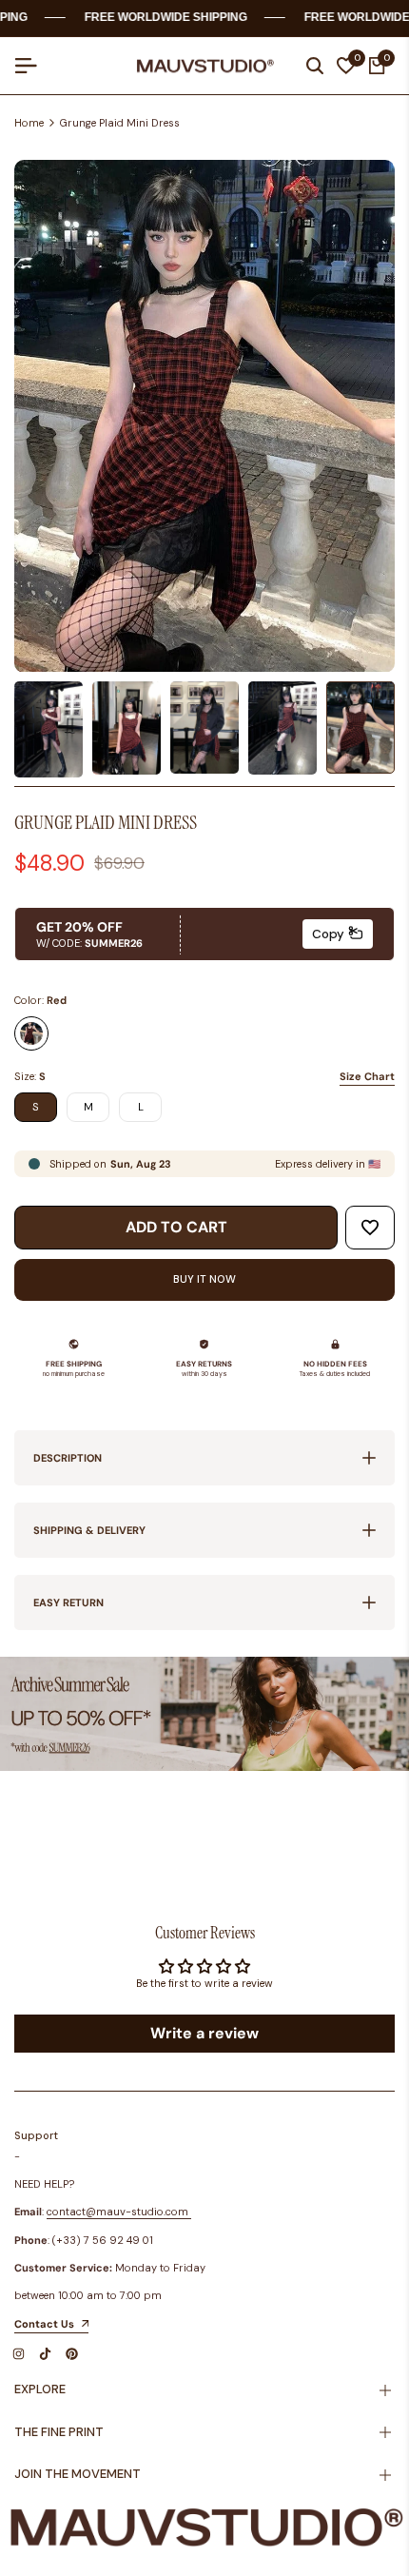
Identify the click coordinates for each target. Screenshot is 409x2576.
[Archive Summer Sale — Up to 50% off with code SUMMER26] (204, 1714)
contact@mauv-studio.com (117, 2212)
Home (29, 123)
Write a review (204, 2033)
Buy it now (204, 1279)
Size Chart (367, 1076)
